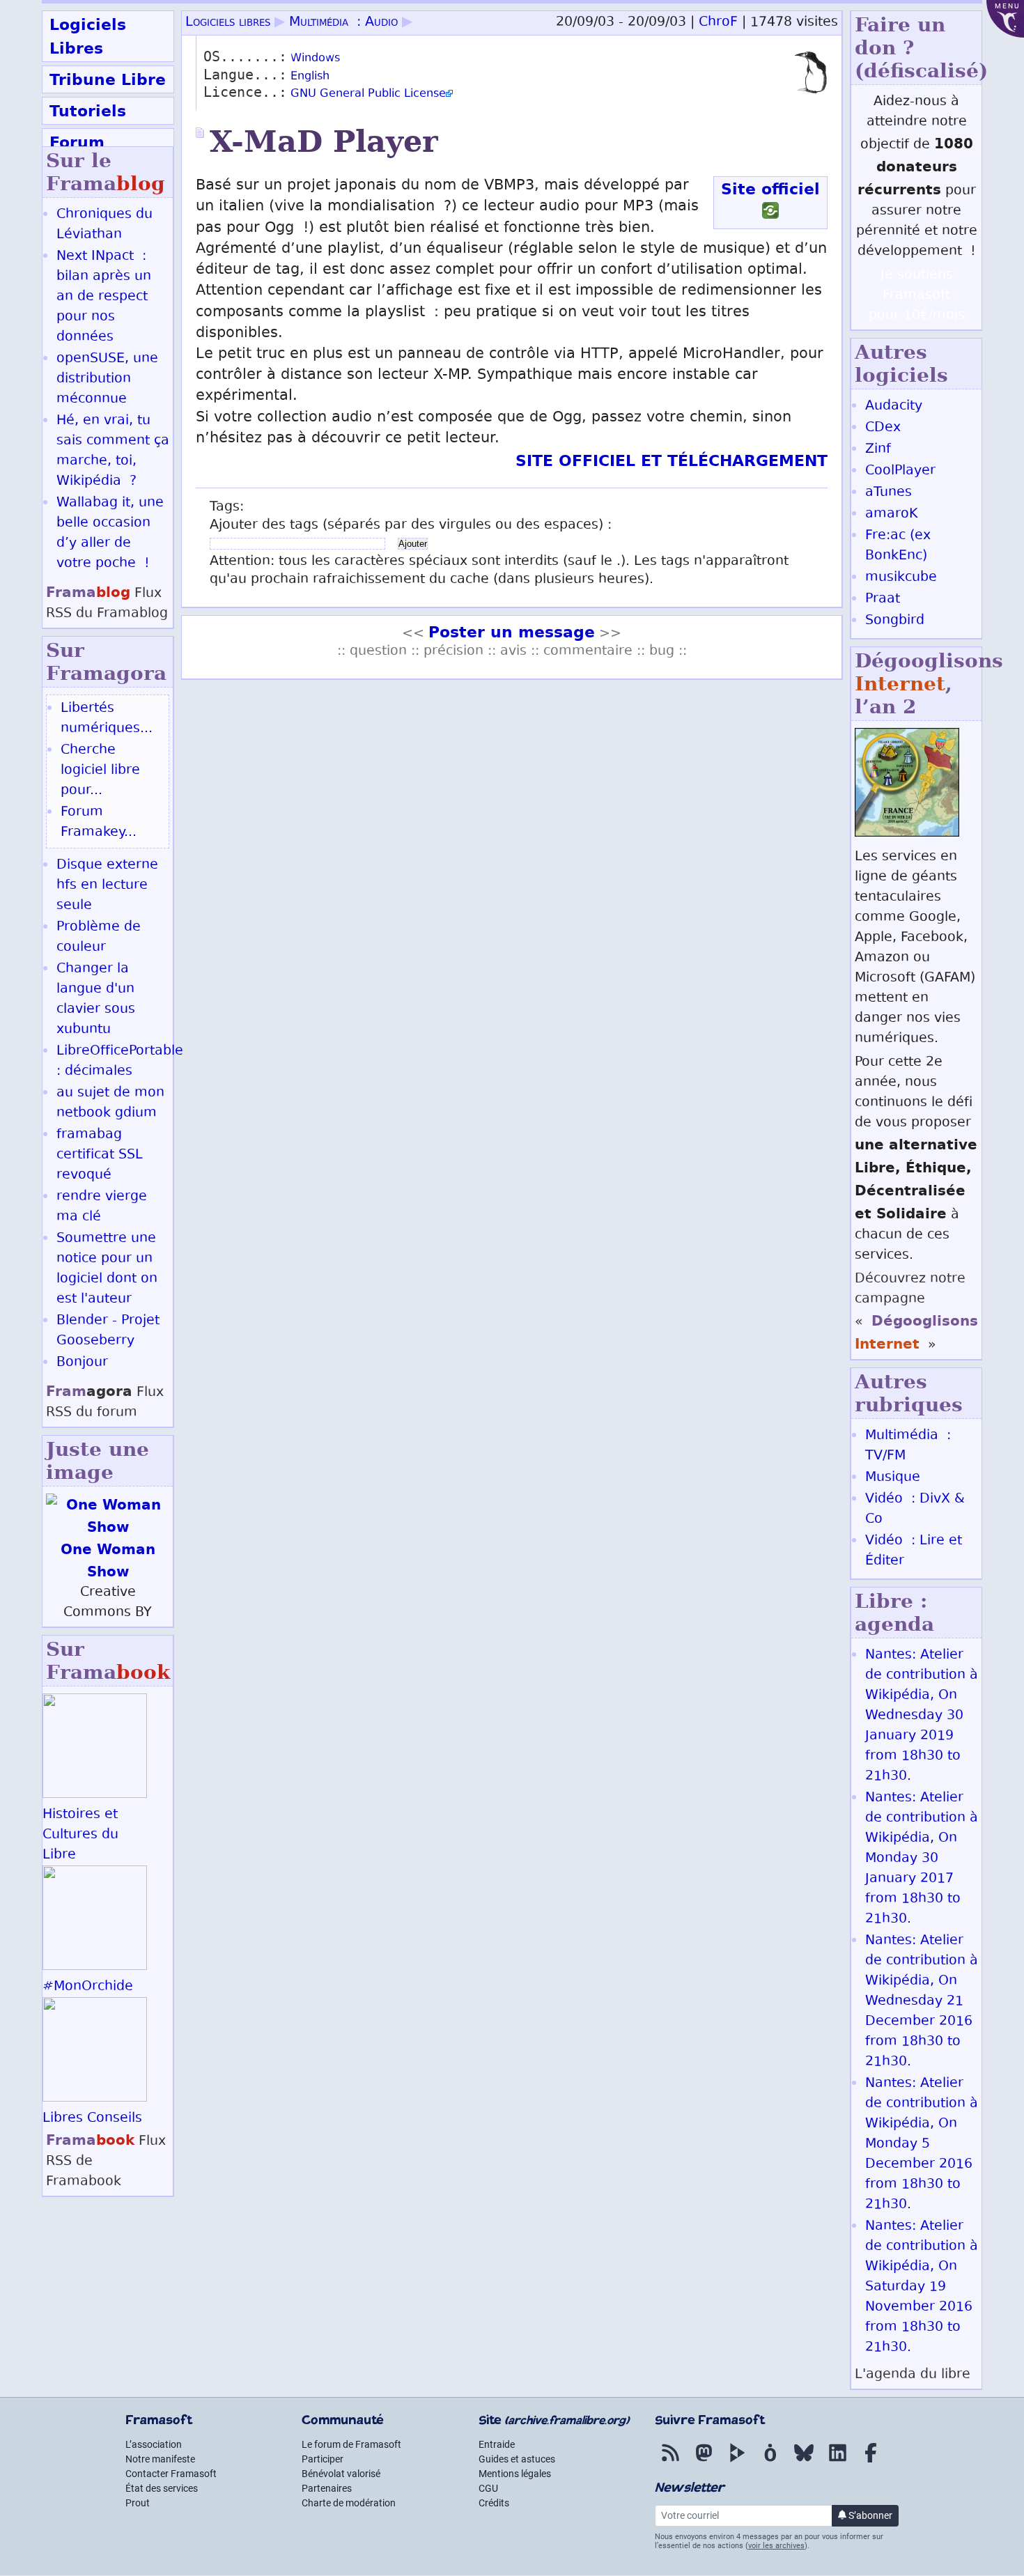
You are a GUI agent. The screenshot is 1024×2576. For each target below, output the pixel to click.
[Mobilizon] (770, 2462)
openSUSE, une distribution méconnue (107, 379)
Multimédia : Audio (343, 23)
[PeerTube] (737, 2462)
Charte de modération (349, 2503)
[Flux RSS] (670, 2462)
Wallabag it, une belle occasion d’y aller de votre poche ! (110, 534)
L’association (154, 2444)
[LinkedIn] (837, 2462)
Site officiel (770, 189)
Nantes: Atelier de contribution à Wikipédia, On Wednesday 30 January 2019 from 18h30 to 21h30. (922, 1716)
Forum (77, 142)
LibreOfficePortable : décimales (120, 1062)
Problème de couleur (99, 938)
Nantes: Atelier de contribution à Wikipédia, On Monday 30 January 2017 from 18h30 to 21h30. (922, 1859)
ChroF (718, 23)
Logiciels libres (228, 23)
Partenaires (327, 2488)
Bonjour (82, 1363)
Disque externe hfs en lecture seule (107, 886)
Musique (893, 1478)
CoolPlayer (900, 471)
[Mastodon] (704, 2462)
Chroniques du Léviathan (104, 225)
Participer (323, 2459)
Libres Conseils (92, 2119)
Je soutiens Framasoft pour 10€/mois (917, 296)
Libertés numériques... (107, 719)
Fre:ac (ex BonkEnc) (898, 546)
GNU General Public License (368, 94)
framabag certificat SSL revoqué (100, 1155)
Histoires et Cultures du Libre (80, 1835)
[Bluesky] (804, 2462)
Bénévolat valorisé (341, 2474)
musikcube (901, 578)
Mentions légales (515, 2474)
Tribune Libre (108, 79)
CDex (883, 428)
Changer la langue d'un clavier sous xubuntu (96, 1000)
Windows (315, 59)
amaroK (891, 514)
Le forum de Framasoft (351, 2444)
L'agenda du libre (913, 2375)
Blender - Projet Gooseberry (108, 1331)
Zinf (878, 450)
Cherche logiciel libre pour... (100, 771)
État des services (162, 2488)
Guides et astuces (517, 2459)
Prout (138, 2503)
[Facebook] (871, 2462)
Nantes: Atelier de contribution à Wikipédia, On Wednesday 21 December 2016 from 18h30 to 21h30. (922, 2002)
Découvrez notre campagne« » (916, 1312)
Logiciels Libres (88, 36)
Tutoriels (88, 111)
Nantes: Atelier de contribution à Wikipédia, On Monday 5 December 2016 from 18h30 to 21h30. (922, 2144)
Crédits (494, 2503)
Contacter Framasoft (171, 2474)
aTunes (889, 493)
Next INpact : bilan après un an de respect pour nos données (104, 297)
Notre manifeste (160, 2459)
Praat (883, 599)
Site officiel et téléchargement (672, 460)
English (310, 77)
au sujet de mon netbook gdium (110, 1103)
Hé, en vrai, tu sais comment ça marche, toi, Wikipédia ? (113, 451)
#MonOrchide (88, 1987)
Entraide (497, 2444)
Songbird (895, 621)
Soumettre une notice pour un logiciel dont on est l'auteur (107, 1269)
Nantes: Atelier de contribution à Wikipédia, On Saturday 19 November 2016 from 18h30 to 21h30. (922, 2287)
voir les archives (776, 2546)
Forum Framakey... (99, 823)
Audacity (894, 406)
